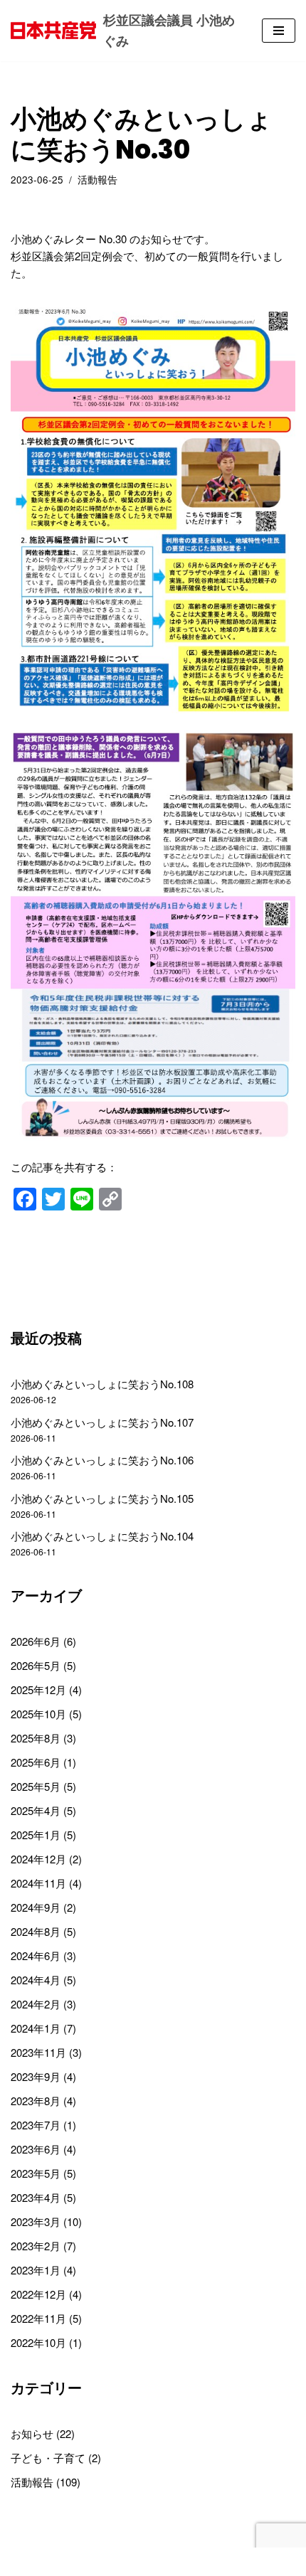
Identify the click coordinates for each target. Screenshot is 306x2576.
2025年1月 (36, 1835)
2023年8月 (36, 2101)
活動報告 (97, 180)
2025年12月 (38, 1689)
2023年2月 (36, 2246)
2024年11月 (38, 1883)
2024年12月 (38, 1859)
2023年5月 (36, 2173)
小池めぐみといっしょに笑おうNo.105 (102, 1498)
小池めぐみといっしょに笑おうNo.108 (102, 1384)
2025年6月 (36, 1762)
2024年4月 (36, 1980)
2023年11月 (38, 2052)
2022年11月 (38, 2318)
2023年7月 (36, 2125)
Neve (94, 2561)
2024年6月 (36, 1955)
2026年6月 (36, 1641)
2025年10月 (38, 1714)
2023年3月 (36, 2221)
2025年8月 (36, 1738)
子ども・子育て (48, 2458)
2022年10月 (38, 2342)
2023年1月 (36, 2270)
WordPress (199, 2561)
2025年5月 (36, 1786)
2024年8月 (36, 1931)
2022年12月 (38, 2294)
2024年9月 (36, 1907)
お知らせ (32, 2433)
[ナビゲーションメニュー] (279, 31)
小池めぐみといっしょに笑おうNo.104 (102, 1536)
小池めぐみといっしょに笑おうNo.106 (102, 1460)
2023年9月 (36, 2076)
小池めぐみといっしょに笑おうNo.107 (102, 1422)
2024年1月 (36, 2028)
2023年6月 (36, 2149)
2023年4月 (36, 2197)
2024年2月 (36, 2004)
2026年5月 (36, 1665)
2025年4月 (36, 1810)
